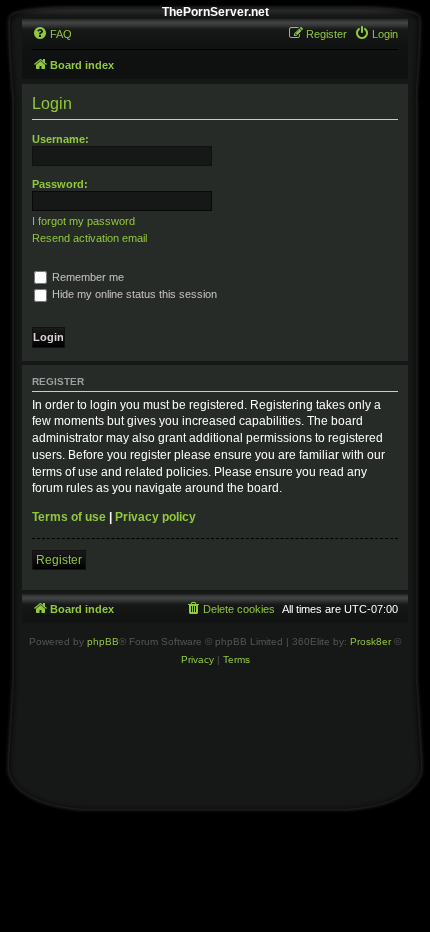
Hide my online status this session (133, 294)
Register (59, 560)
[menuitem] (52, 34)
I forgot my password (83, 221)
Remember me (86, 277)
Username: (60, 139)
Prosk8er (370, 641)
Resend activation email (89, 238)
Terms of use (69, 517)
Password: (60, 184)
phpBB (103, 641)
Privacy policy (155, 517)
